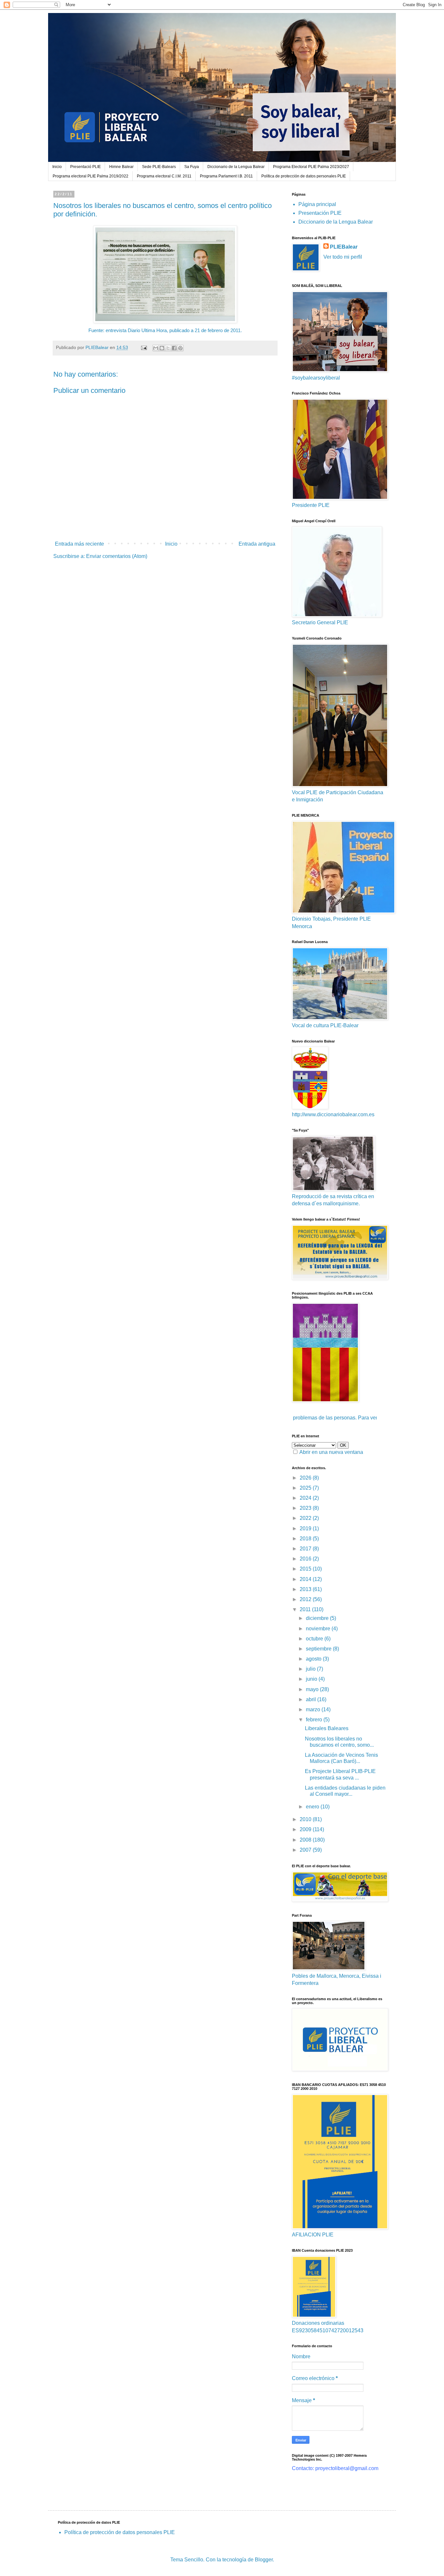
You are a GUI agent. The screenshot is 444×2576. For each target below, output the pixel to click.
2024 (306, 1498)
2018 (306, 1539)
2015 (306, 1569)
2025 (306, 1488)
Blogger (264, 2560)
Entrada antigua (257, 544)
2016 (306, 1559)
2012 (306, 1599)
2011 (306, 1609)
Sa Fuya (192, 167)
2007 (306, 1850)
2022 (306, 1518)
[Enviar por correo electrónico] (156, 348)
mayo (313, 1689)
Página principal (317, 204)
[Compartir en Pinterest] (180, 348)
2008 (306, 1840)
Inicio (57, 167)
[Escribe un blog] (162, 348)
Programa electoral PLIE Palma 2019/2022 (91, 176)
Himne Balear (121, 167)
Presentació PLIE (85, 167)
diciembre (318, 1618)
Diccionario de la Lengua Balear (236, 167)
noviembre (319, 1629)
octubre (315, 1639)
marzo (314, 1709)
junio (312, 1679)
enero (313, 1807)
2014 (306, 1579)
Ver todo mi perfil (343, 257)
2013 (306, 1589)
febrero (315, 1720)
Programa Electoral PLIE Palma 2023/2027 (311, 167)
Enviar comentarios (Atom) (117, 556)
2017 (306, 1549)
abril (312, 1699)
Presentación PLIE (320, 213)
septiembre (319, 1649)
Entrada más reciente (79, 544)
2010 (306, 1819)
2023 (306, 1508)
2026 (306, 1478)
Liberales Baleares (327, 1728)
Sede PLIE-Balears (159, 167)
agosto (314, 1659)
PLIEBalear (344, 247)
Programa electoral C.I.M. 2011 (164, 176)
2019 (306, 1528)
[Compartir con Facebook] (174, 348)
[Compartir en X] (168, 348)
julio (311, 1669)
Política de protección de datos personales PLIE (304, 176)
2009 (306, 1829)
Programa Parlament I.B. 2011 (226, 176)
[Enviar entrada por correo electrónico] (144, 347)
